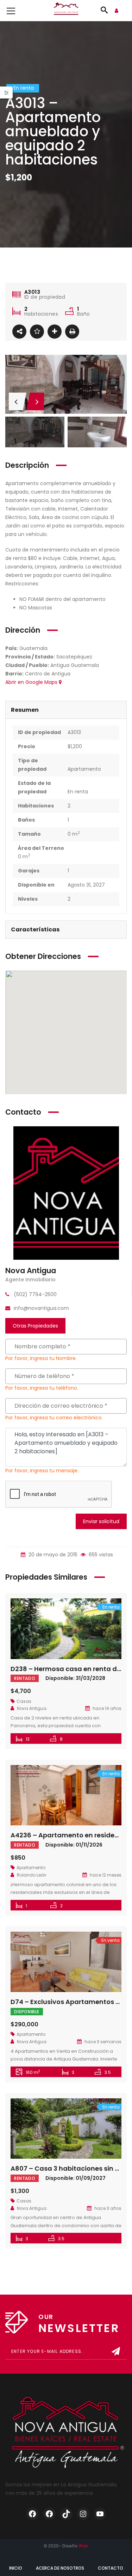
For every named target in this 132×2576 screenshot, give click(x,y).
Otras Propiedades (35, 1326)
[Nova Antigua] (66, 1193)
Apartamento (84, 769)
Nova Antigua (31, 1271)
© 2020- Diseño (66, 2546)
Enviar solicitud (101, 1521)
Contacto (111, 2568)
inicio (16, 2568)
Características (35, 929)
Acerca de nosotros (60, 2568)
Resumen (25, 710)
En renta (78, 792)
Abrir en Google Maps (32, 682)
